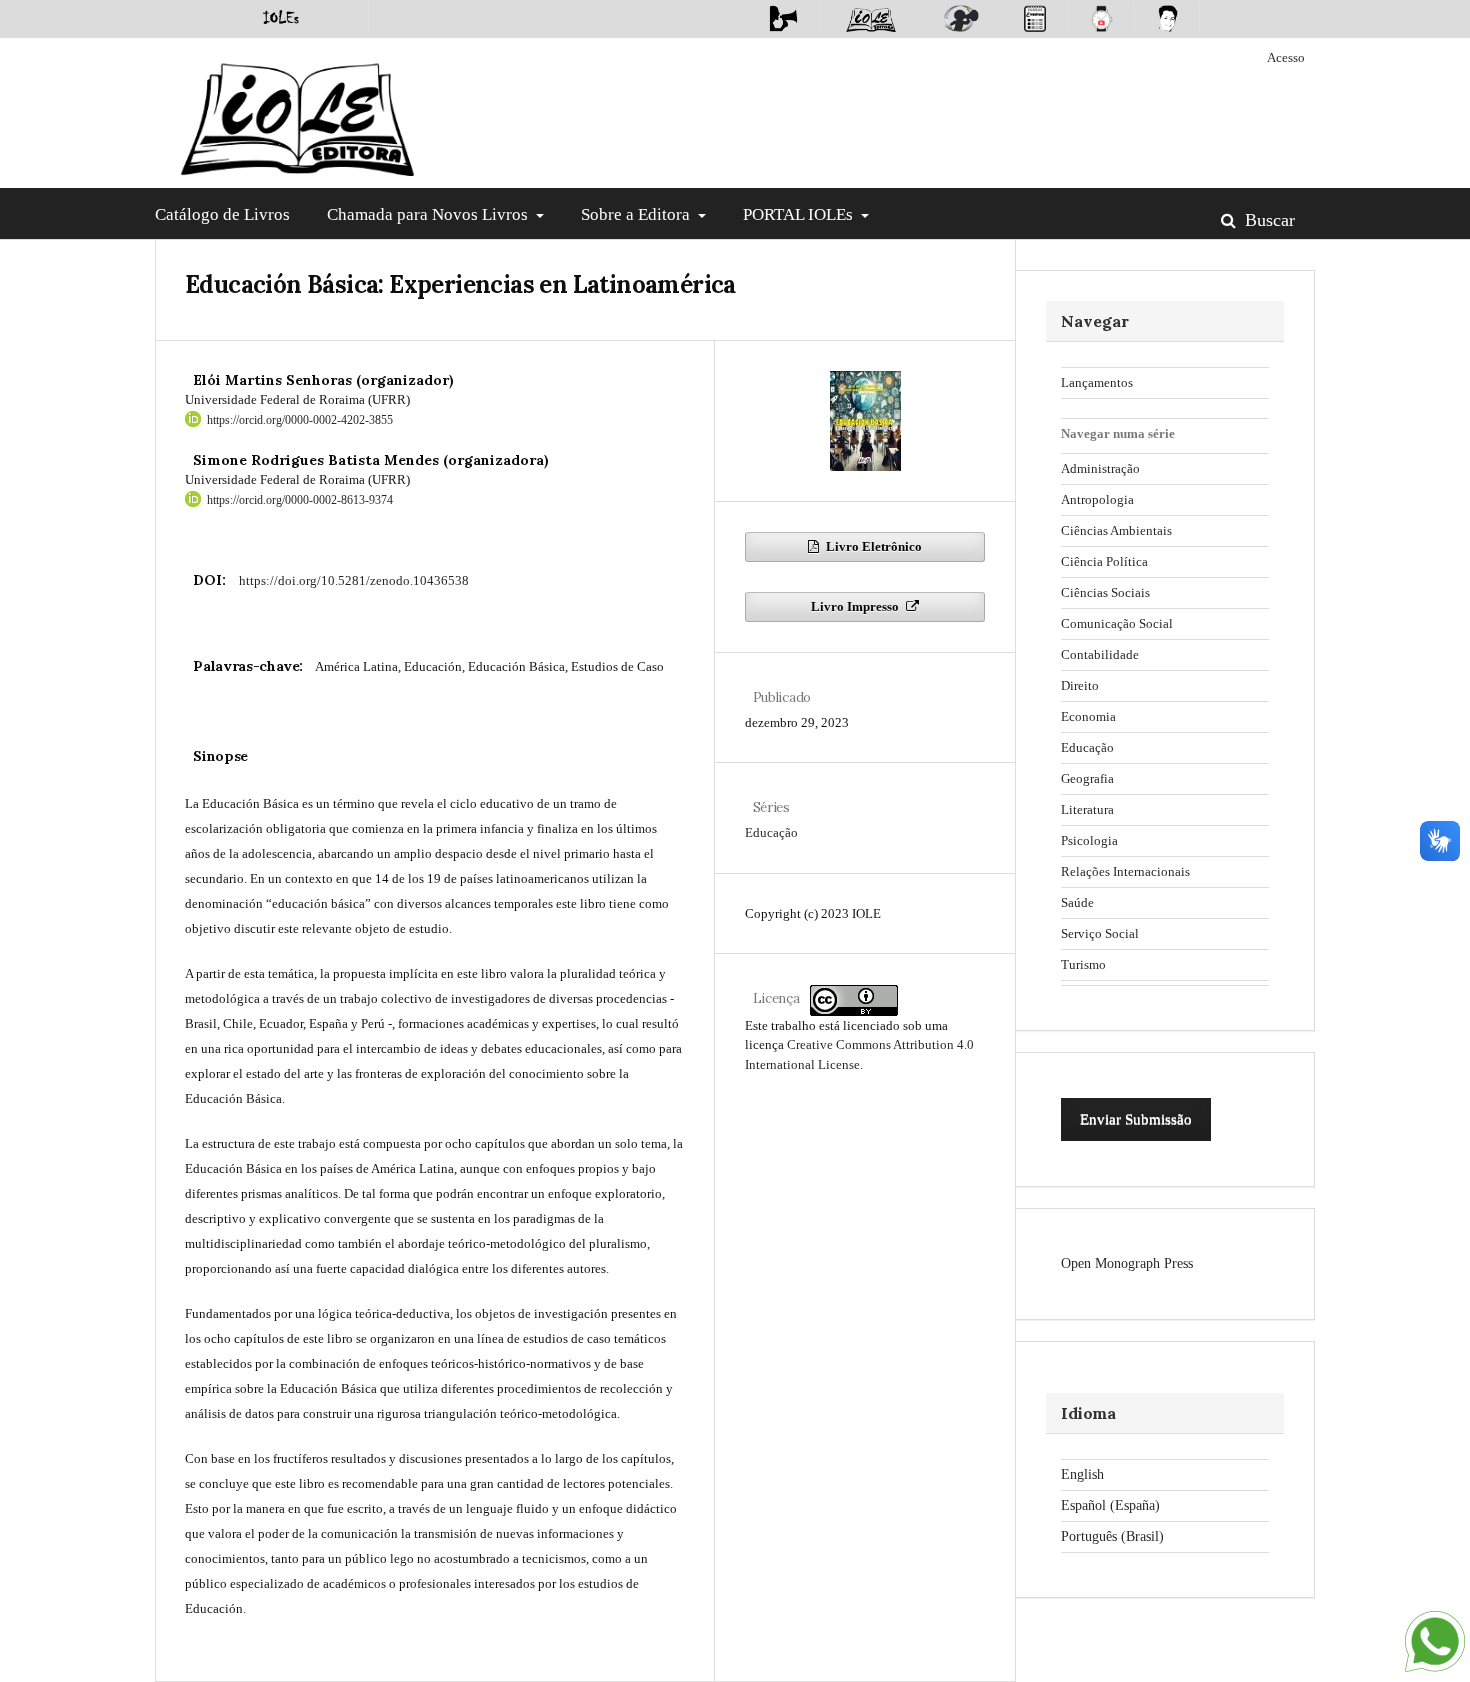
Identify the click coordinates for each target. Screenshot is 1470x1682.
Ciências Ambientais (1116, 530)
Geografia (1087, 778)
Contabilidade (1100, 654)
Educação (771, 832)
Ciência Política (1104, 561)
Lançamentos (1097, 382)
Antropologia (1097, 499)
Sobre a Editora (637, 214)
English (1082, 1474)
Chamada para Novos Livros (429, 214)
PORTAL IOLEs (800, 214)
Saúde (1077, 902)
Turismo (1083, 964)
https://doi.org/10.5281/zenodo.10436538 (354, 580)
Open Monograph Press (1127, 1263)
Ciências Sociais (1105, 592)
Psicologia (1089, 840)
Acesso (1286, 57)
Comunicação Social (1117, 623)
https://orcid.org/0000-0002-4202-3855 (300, 420)
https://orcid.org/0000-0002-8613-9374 (300, 500)
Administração (1100, 468)
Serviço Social (1100, 933)
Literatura (1087, 809)
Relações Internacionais (1125, 871)
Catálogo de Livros (222, 214)
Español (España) (1110, 1505)
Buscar (1267, 220)
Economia (1088, 716)
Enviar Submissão (1136, 1119)
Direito (1080, 685)
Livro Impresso (856, 606)
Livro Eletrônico (872, 546)
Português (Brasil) (1112, 1536)
